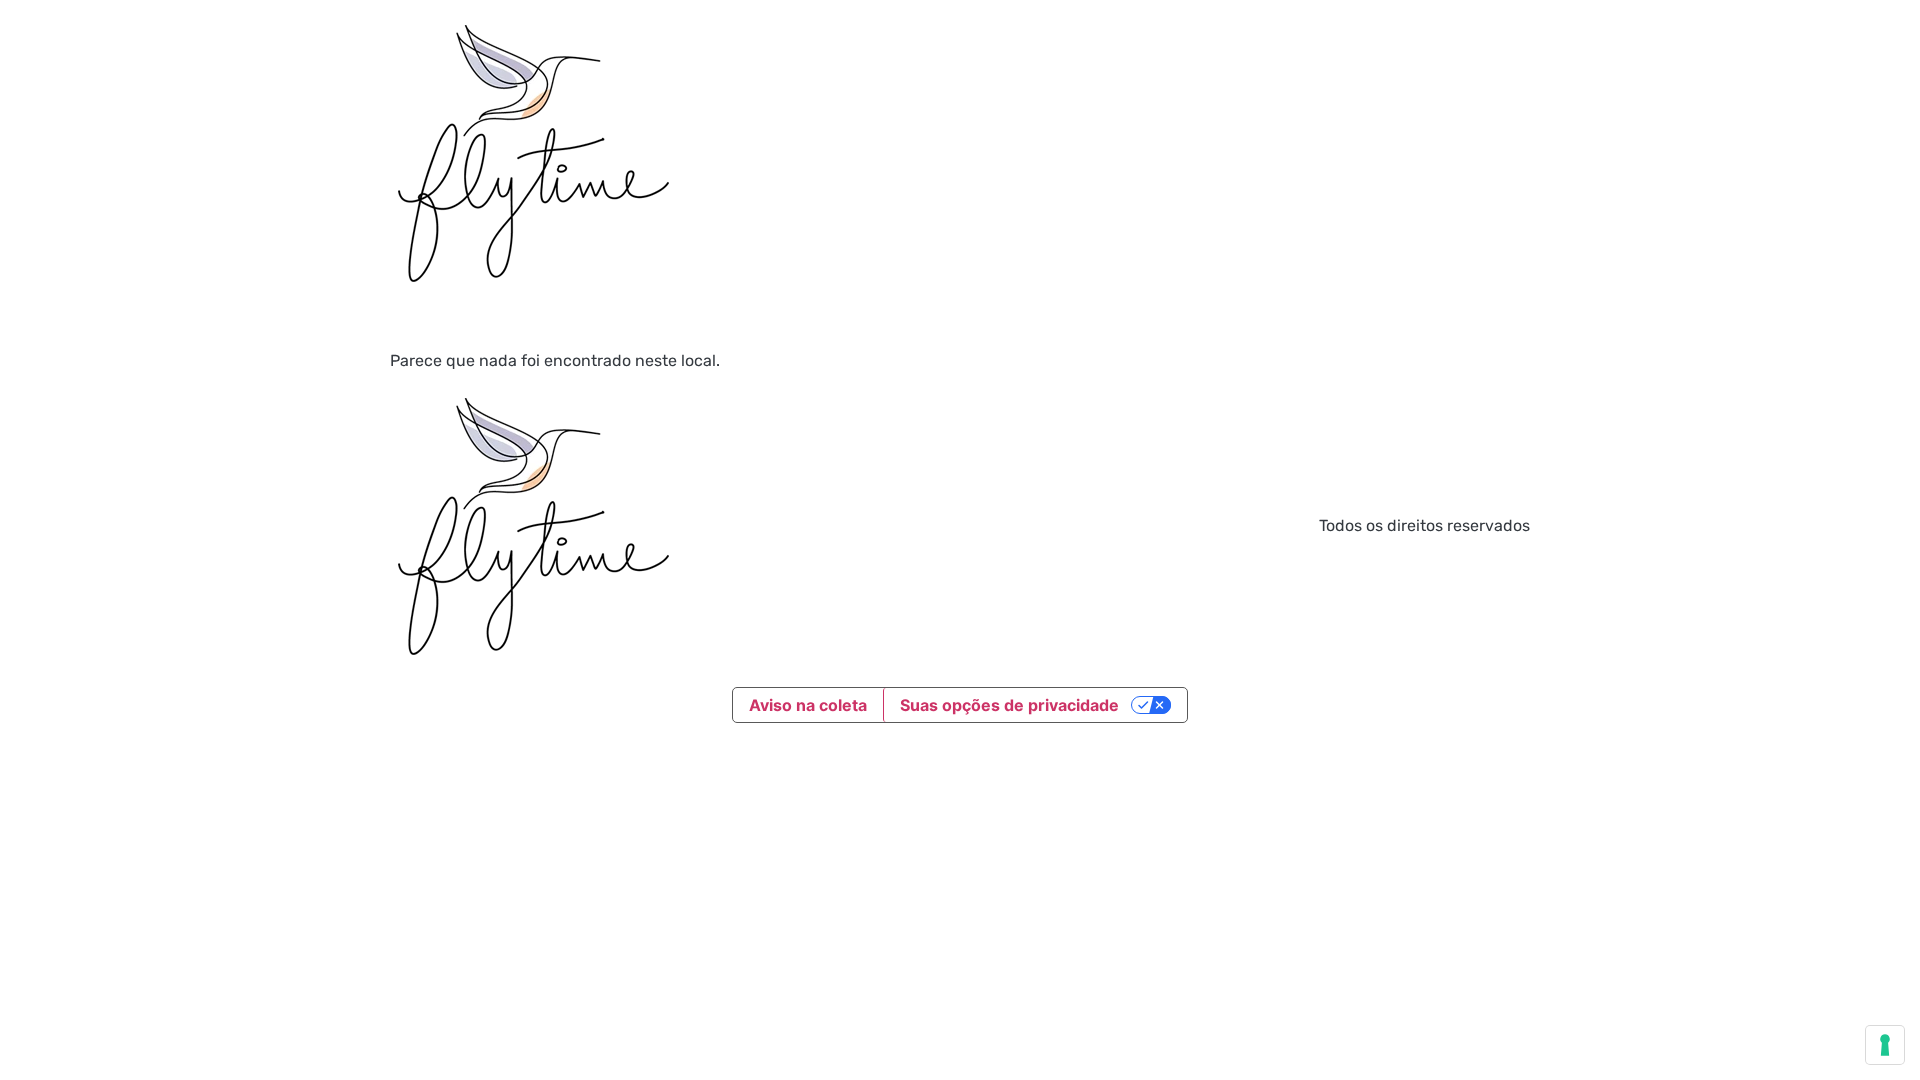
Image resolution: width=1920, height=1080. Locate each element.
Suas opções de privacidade (1009, 705)
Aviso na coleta (808, 705)
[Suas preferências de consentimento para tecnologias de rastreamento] (1885, 1045)
